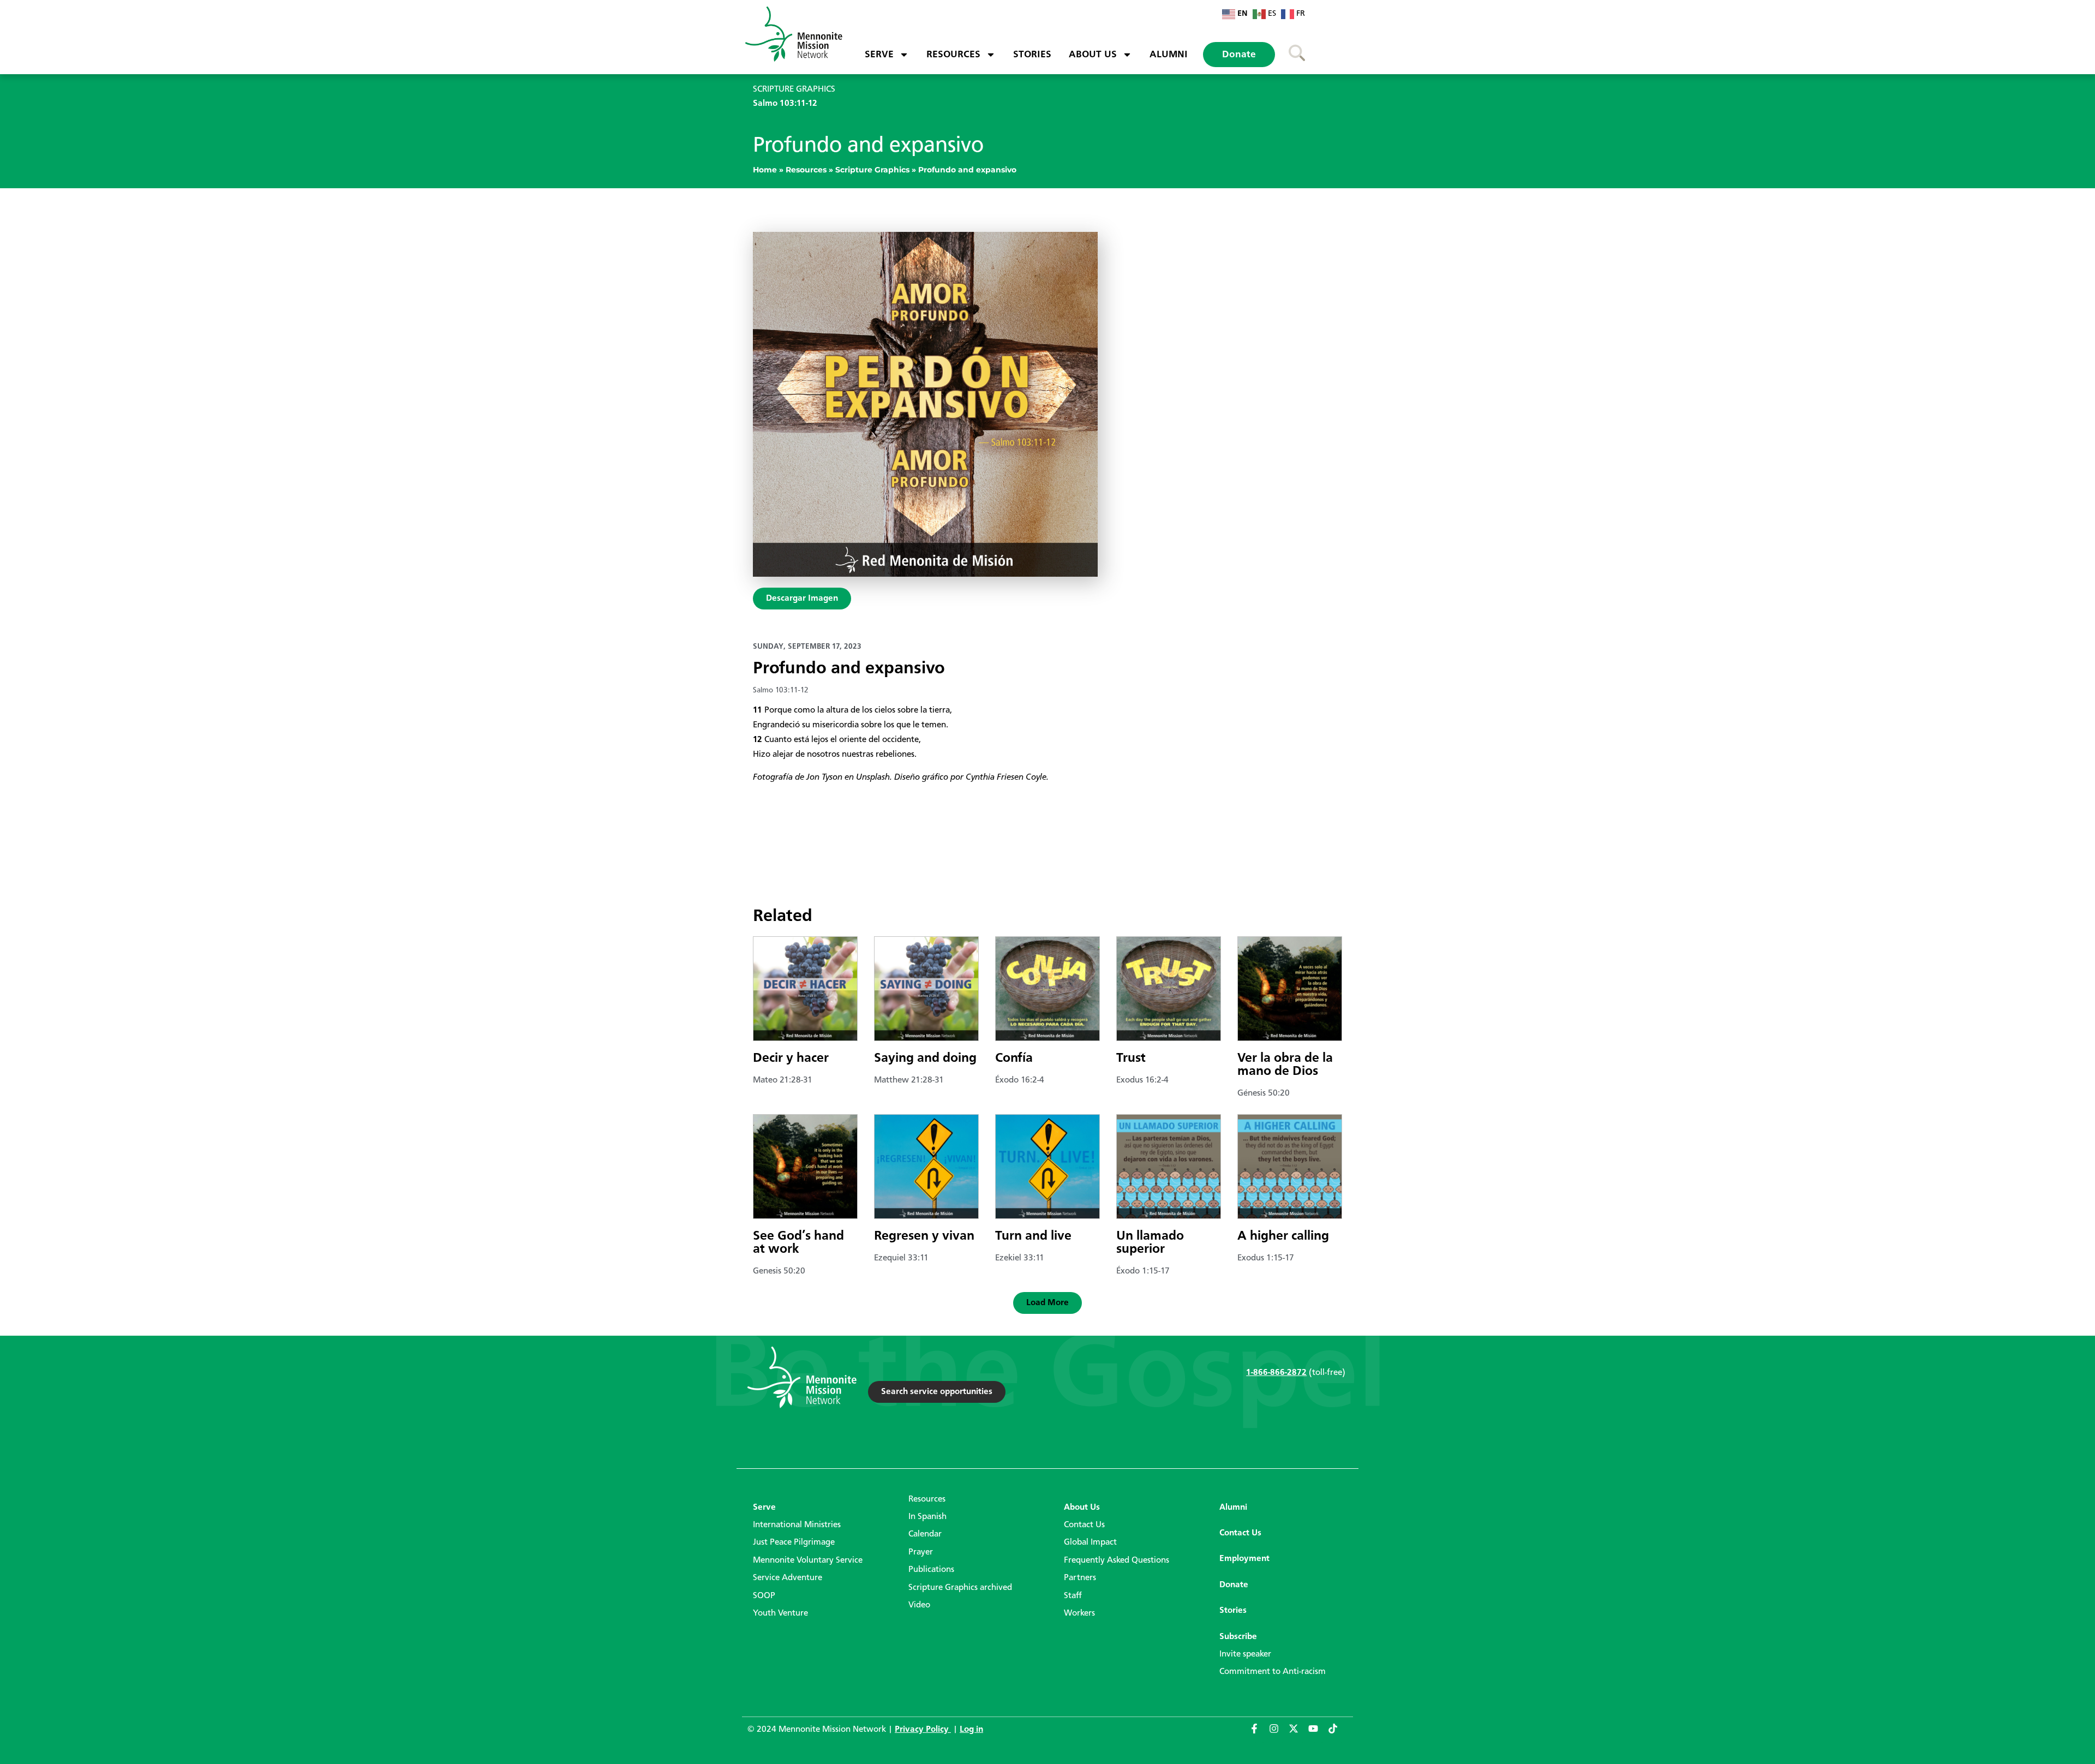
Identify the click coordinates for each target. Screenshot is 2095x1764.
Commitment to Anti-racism (1273, 1672)
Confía (1014, 1059)
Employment (1244, 1559)
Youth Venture (780, 1613)
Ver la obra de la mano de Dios (1285, 1065)
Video (919, 1605)
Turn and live (1033, 1236)
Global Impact (1090, 1542)
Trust (1131, 1059)
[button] (1047, 1303)
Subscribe (1238, 1637)
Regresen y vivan (924, 1236)
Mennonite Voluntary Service (808, 1560)
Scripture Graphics (872, 170)
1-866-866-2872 (1276, 1373)
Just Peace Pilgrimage (794, 1542)
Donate (1239, 55)
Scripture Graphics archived (960, 1588)
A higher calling (1283, 1236)
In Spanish (927, 1517)
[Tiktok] (1338, 1733)
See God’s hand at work (798, 1243)
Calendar (925, 1534)
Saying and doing (925, 1059)
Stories (1032, 55)
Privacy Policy (923, 1730)
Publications (931, 1570)
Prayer (921, 1552)
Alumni (1169, 55)
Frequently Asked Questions (1117, 1560)
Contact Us (1084, 1525)
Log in (971, 1730)
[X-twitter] (1298, 1733)
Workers (1079, 1613)
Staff (1073, 1596)
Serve (879, 55)
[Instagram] (1279, 1733)
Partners (1080, 1578)
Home (765, 170)
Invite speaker (1245, 1654)
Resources (953, 55)
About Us (1093, 55)
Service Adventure (788, 1578)
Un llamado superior (1150, 1243)
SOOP (764, 1596)
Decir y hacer (791, 1059)
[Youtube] (1318, 1733)
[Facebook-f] (1259, 1733)
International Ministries (797, 1525)
